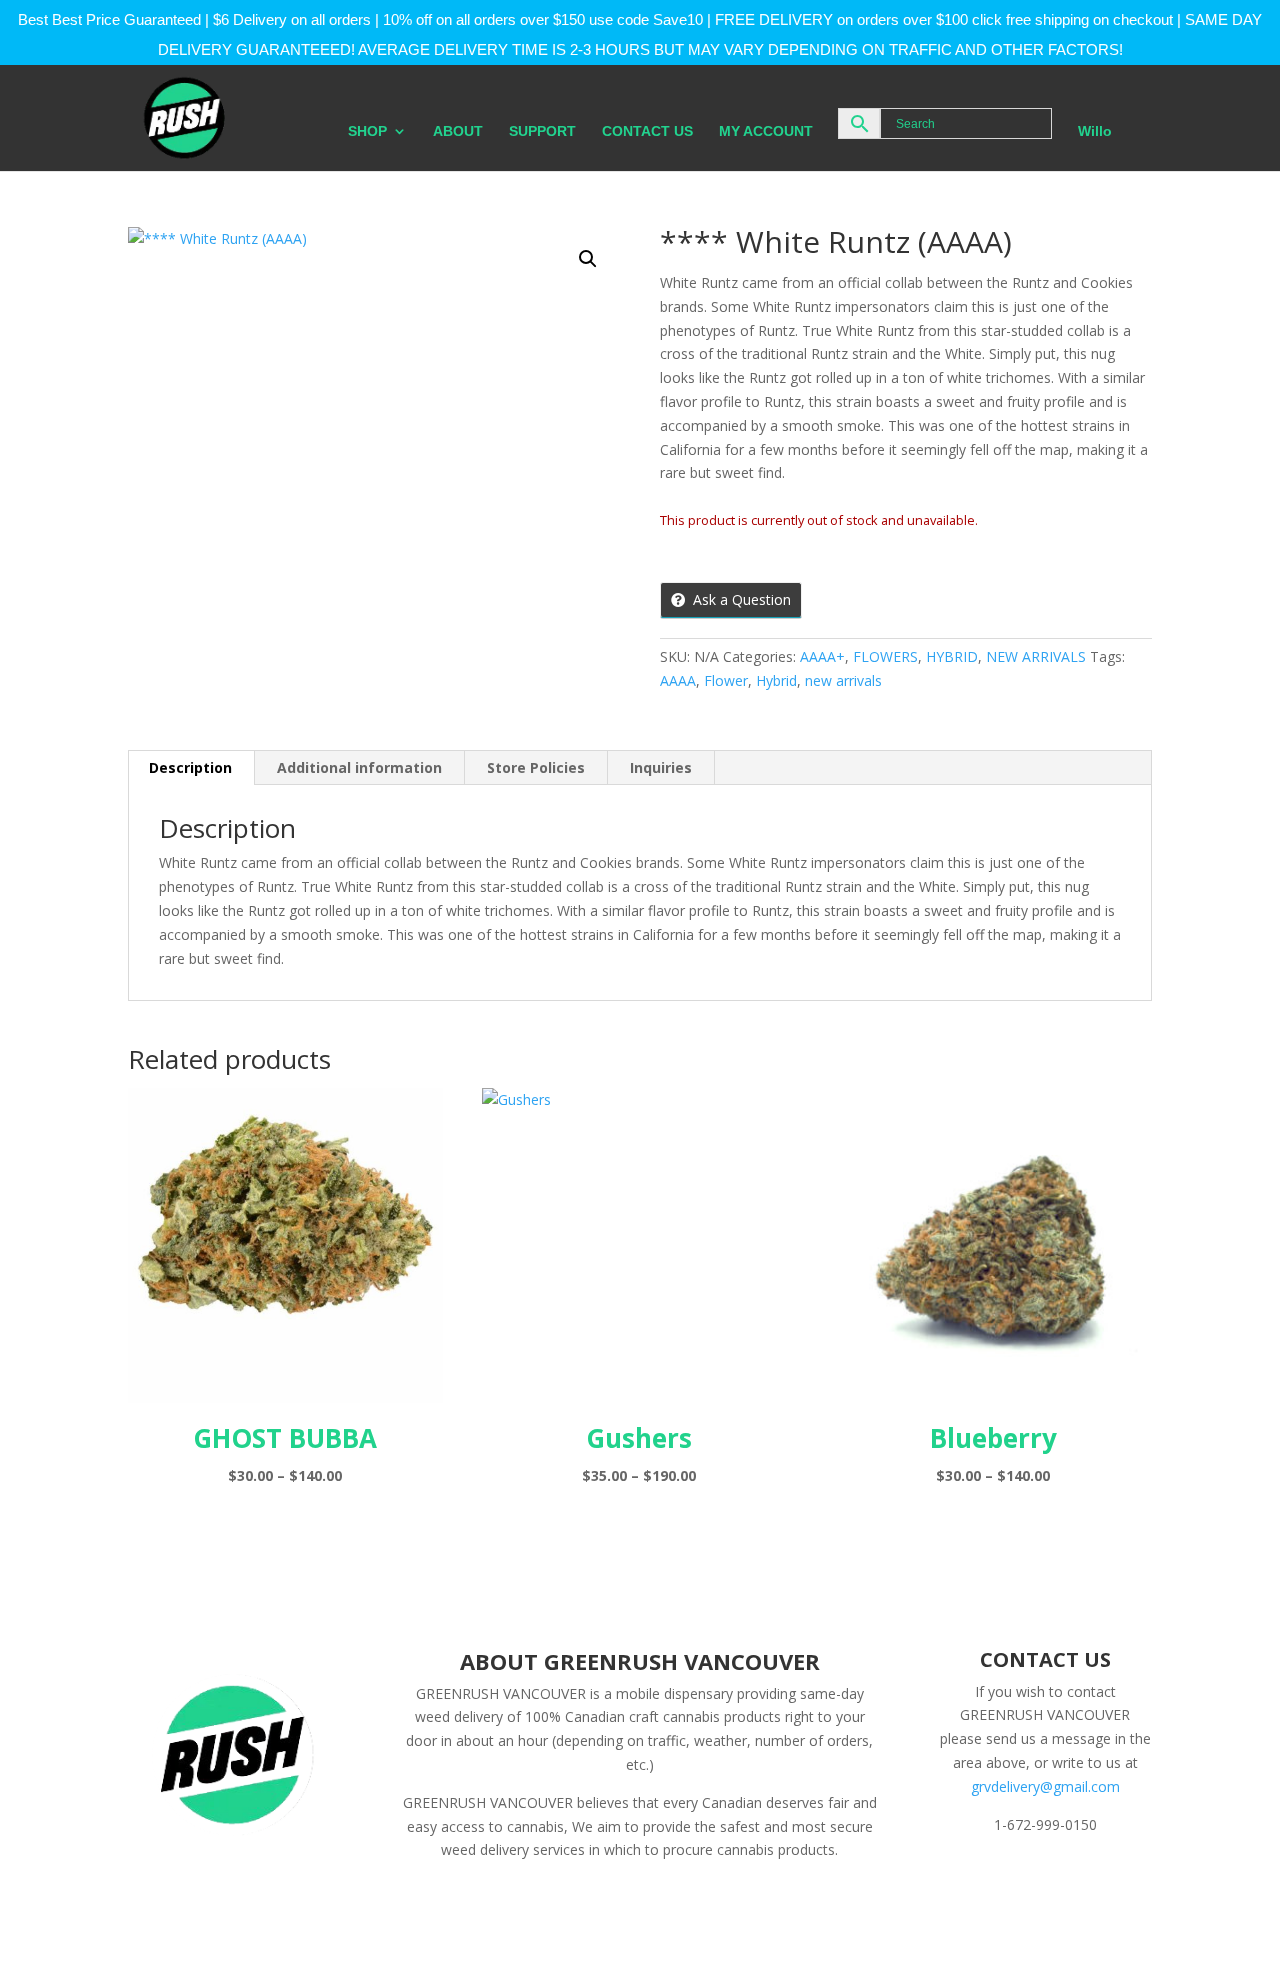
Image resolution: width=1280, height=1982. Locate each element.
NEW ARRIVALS (1036, 656)
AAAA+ (822, 656)
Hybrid (776, 680)
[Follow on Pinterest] (1074, 1881)
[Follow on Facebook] (954, 1881)
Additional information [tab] (359, 767)
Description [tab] (190, 767)
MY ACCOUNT (766, 131)
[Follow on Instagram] (1034, 1881)
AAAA (678, 680)
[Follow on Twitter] (994, 1881)
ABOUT (458, 131)
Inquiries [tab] (661, 767)
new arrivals (843, 680)
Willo (1095, 131)
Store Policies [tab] (536, 767)
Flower (726, 680)
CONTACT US (647, 131)
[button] (588, 259)
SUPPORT (542, 131)
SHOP (367, 131)
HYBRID (952, 656)
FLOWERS (885, 656)
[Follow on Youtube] (1114, 1881)
